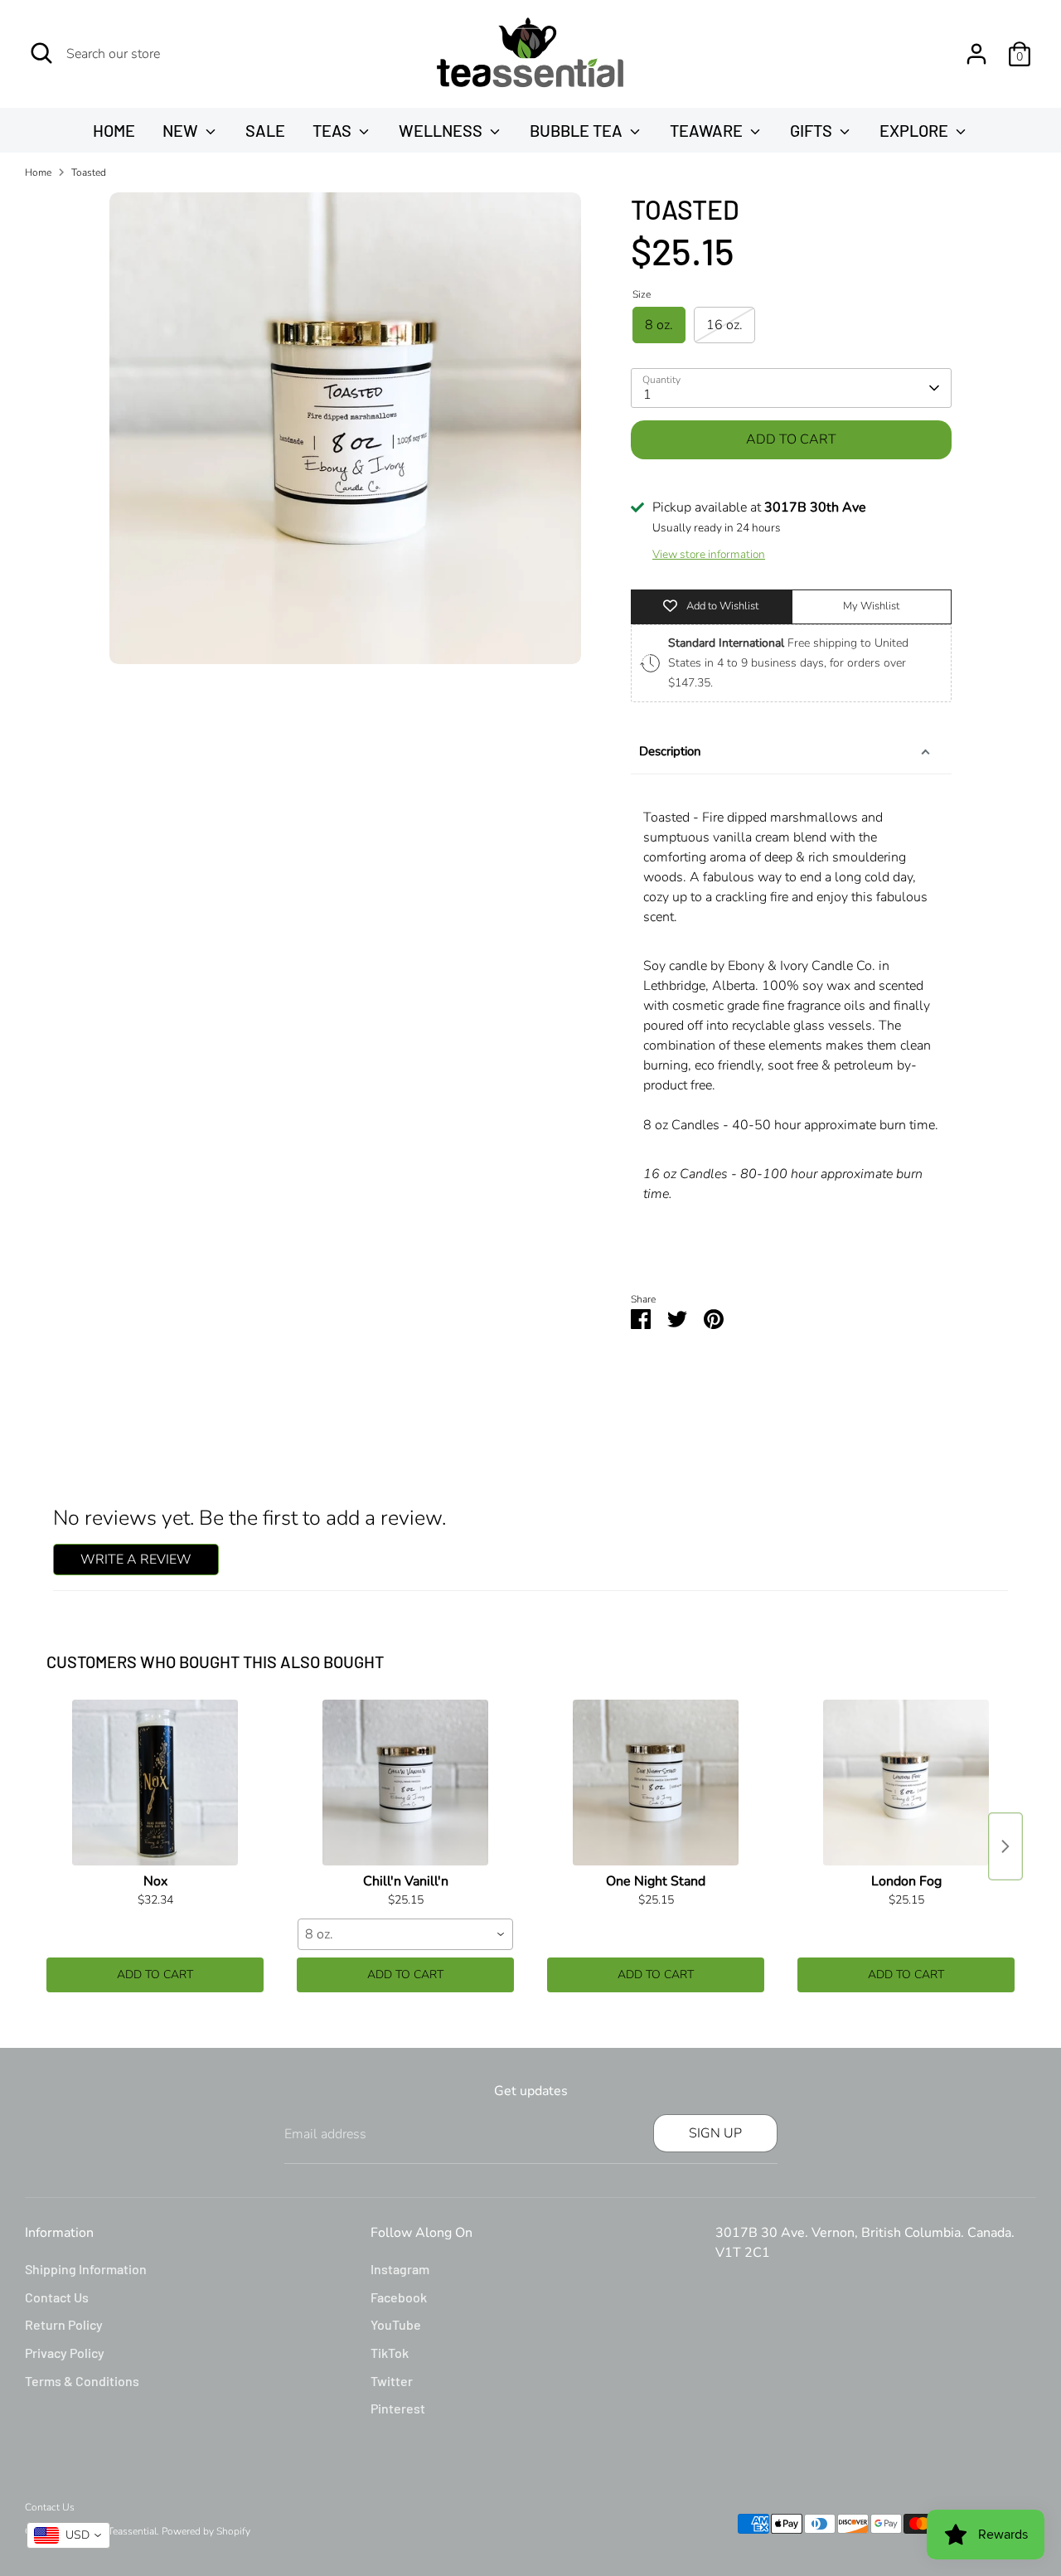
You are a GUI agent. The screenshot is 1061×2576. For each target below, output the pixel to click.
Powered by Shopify (206, 2531)
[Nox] (155, 1783)
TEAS (334, 130)
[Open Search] (41, 53)
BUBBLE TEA (578, 130)
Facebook (399, 2297)
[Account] (976, 54)
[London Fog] (906, 1783)
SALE (265, 130)
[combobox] (405, 1934)
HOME (114, 130)
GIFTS (813, 130)
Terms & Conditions (82, 2381)
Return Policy (64, 2324)
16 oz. (724, 325)
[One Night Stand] (656, 1783)
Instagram (400, 2269)
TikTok (390, 2353)
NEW (182, 130)
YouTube (396, 2324)
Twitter (392, 2381)
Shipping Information (86, 2269)
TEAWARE (708, 130)
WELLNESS (442, 130)
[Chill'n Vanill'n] (405, 1783)
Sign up (715, 2133)
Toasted (89, 172)
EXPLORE (916, 130)
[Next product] (1005, 1846)
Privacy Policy (65, 2353)
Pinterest (398, 2408)
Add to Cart (155, 1974)
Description (670, 751)
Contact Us (57, 2297)
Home (38, 172)
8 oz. (659, 325)
